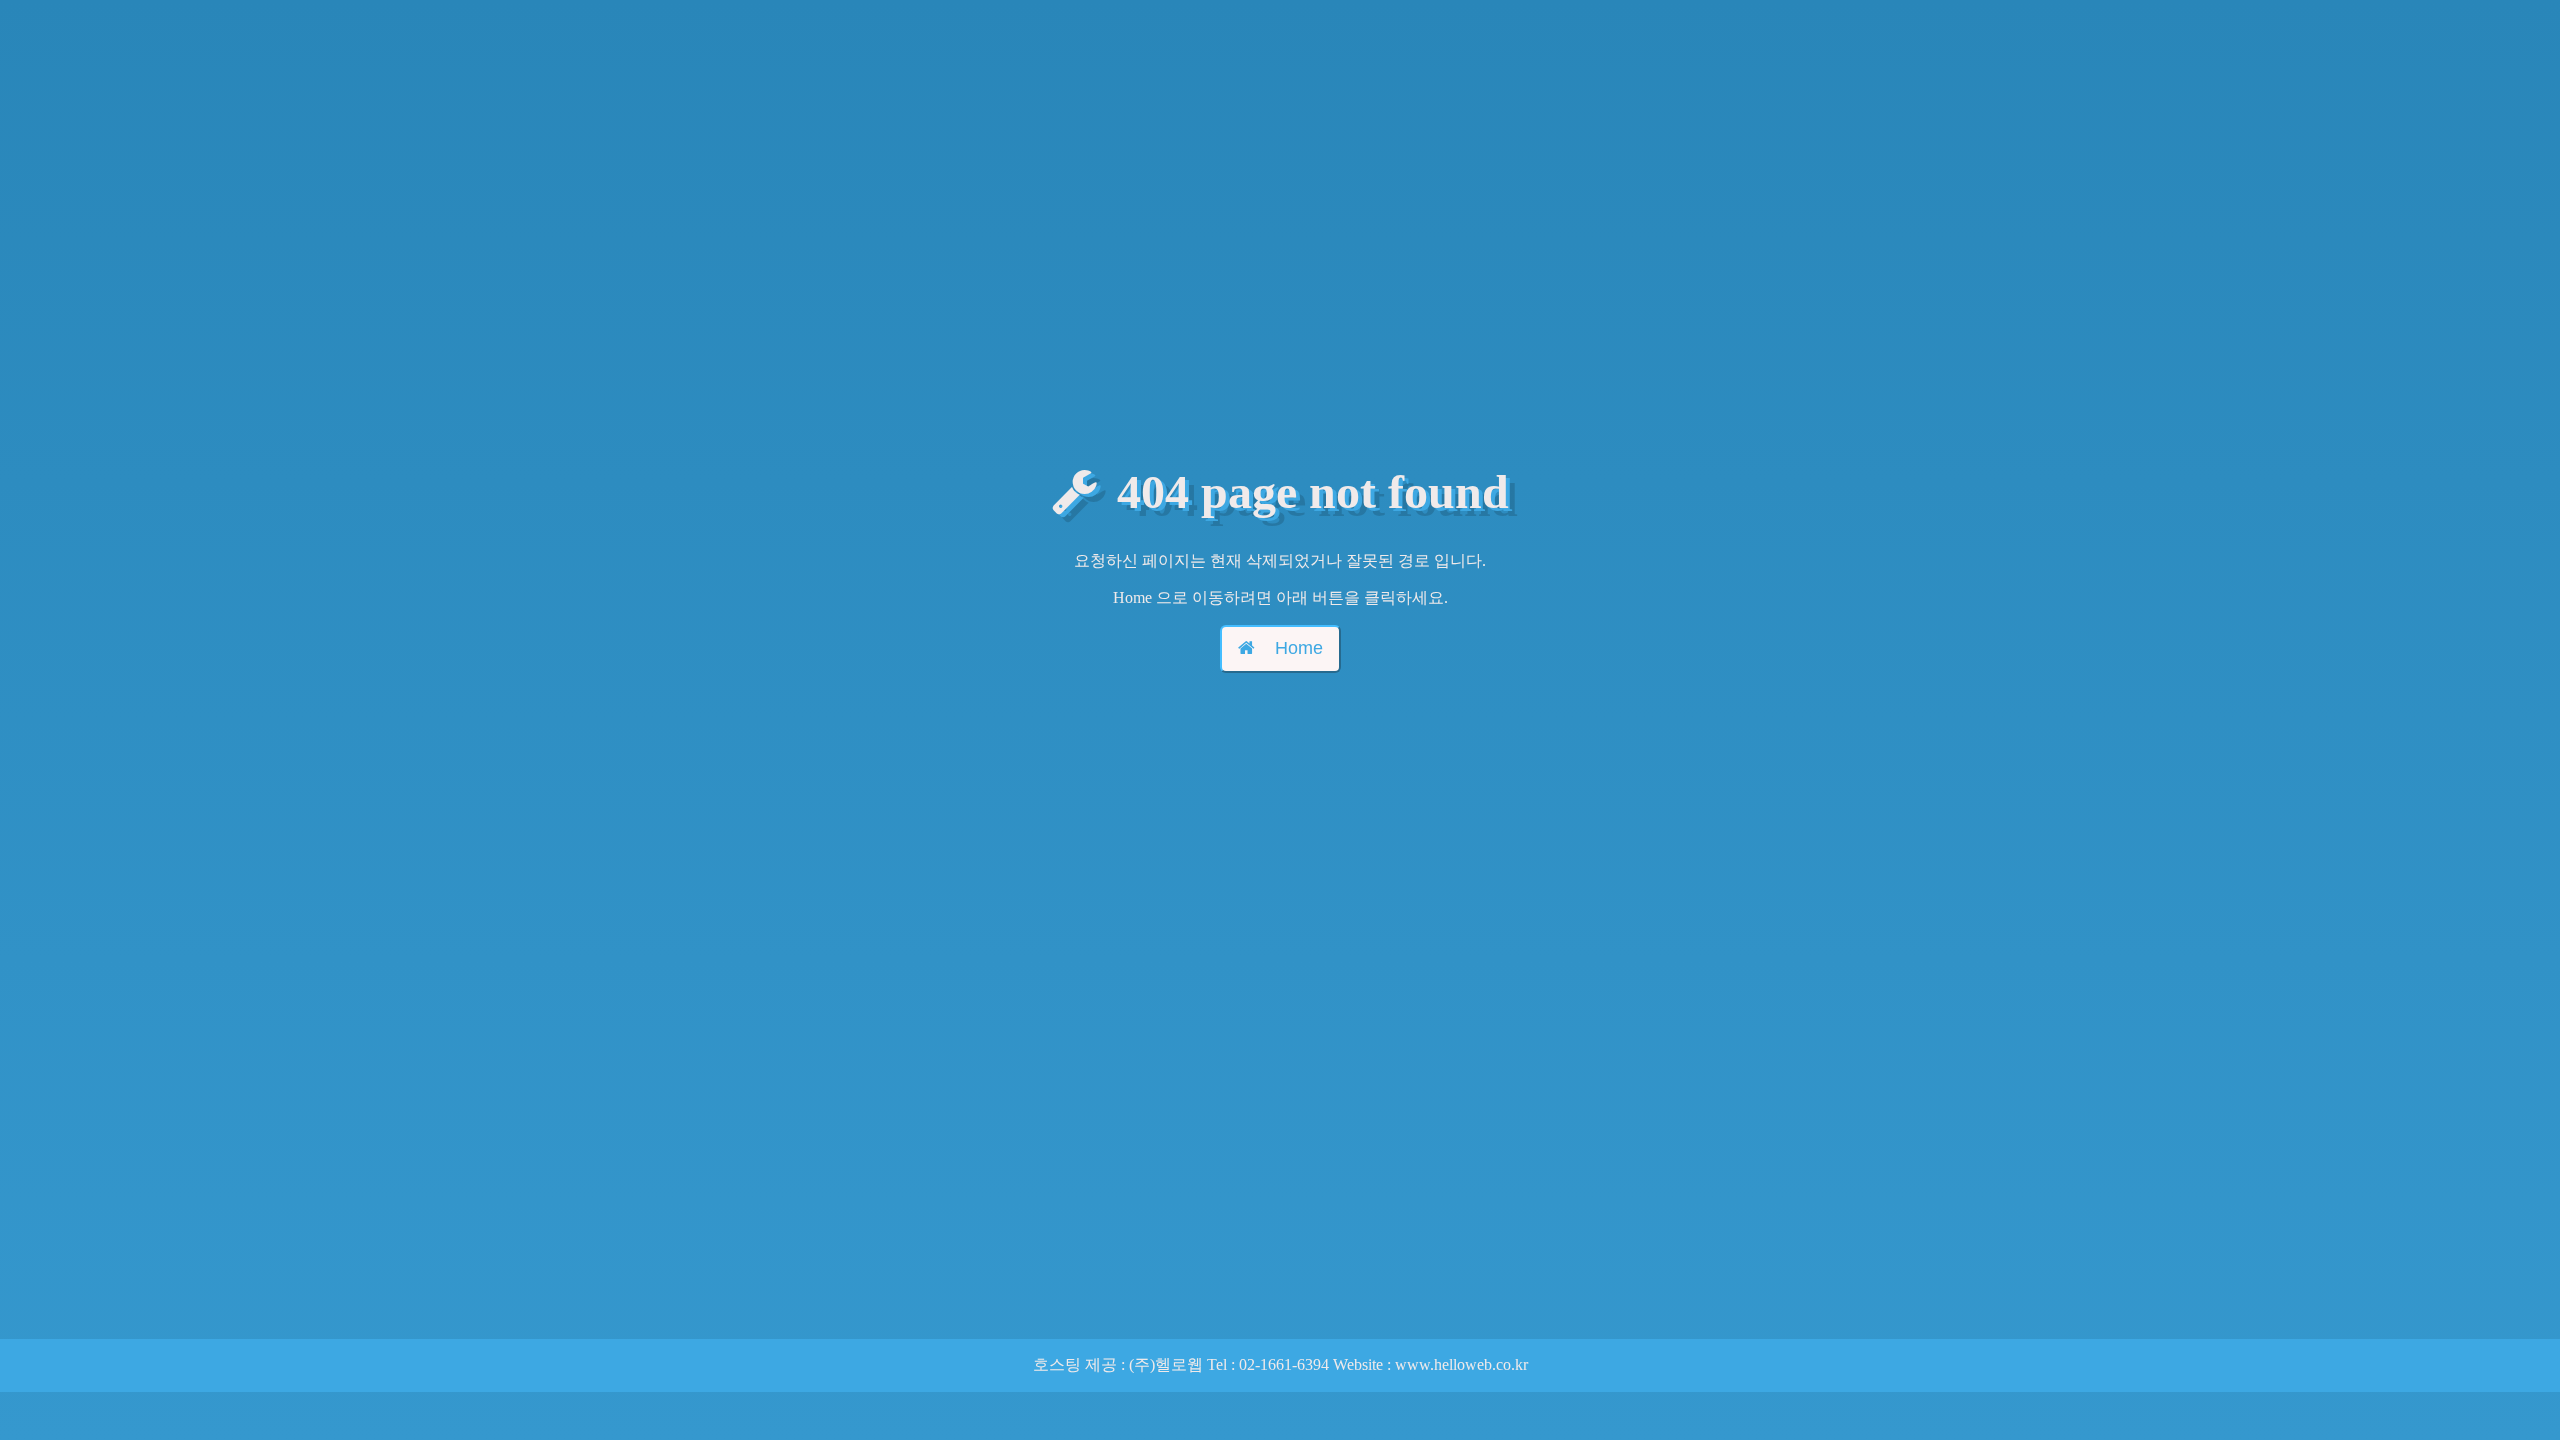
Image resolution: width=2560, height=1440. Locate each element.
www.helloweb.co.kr (1461, 1364)
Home (1299, 648)
